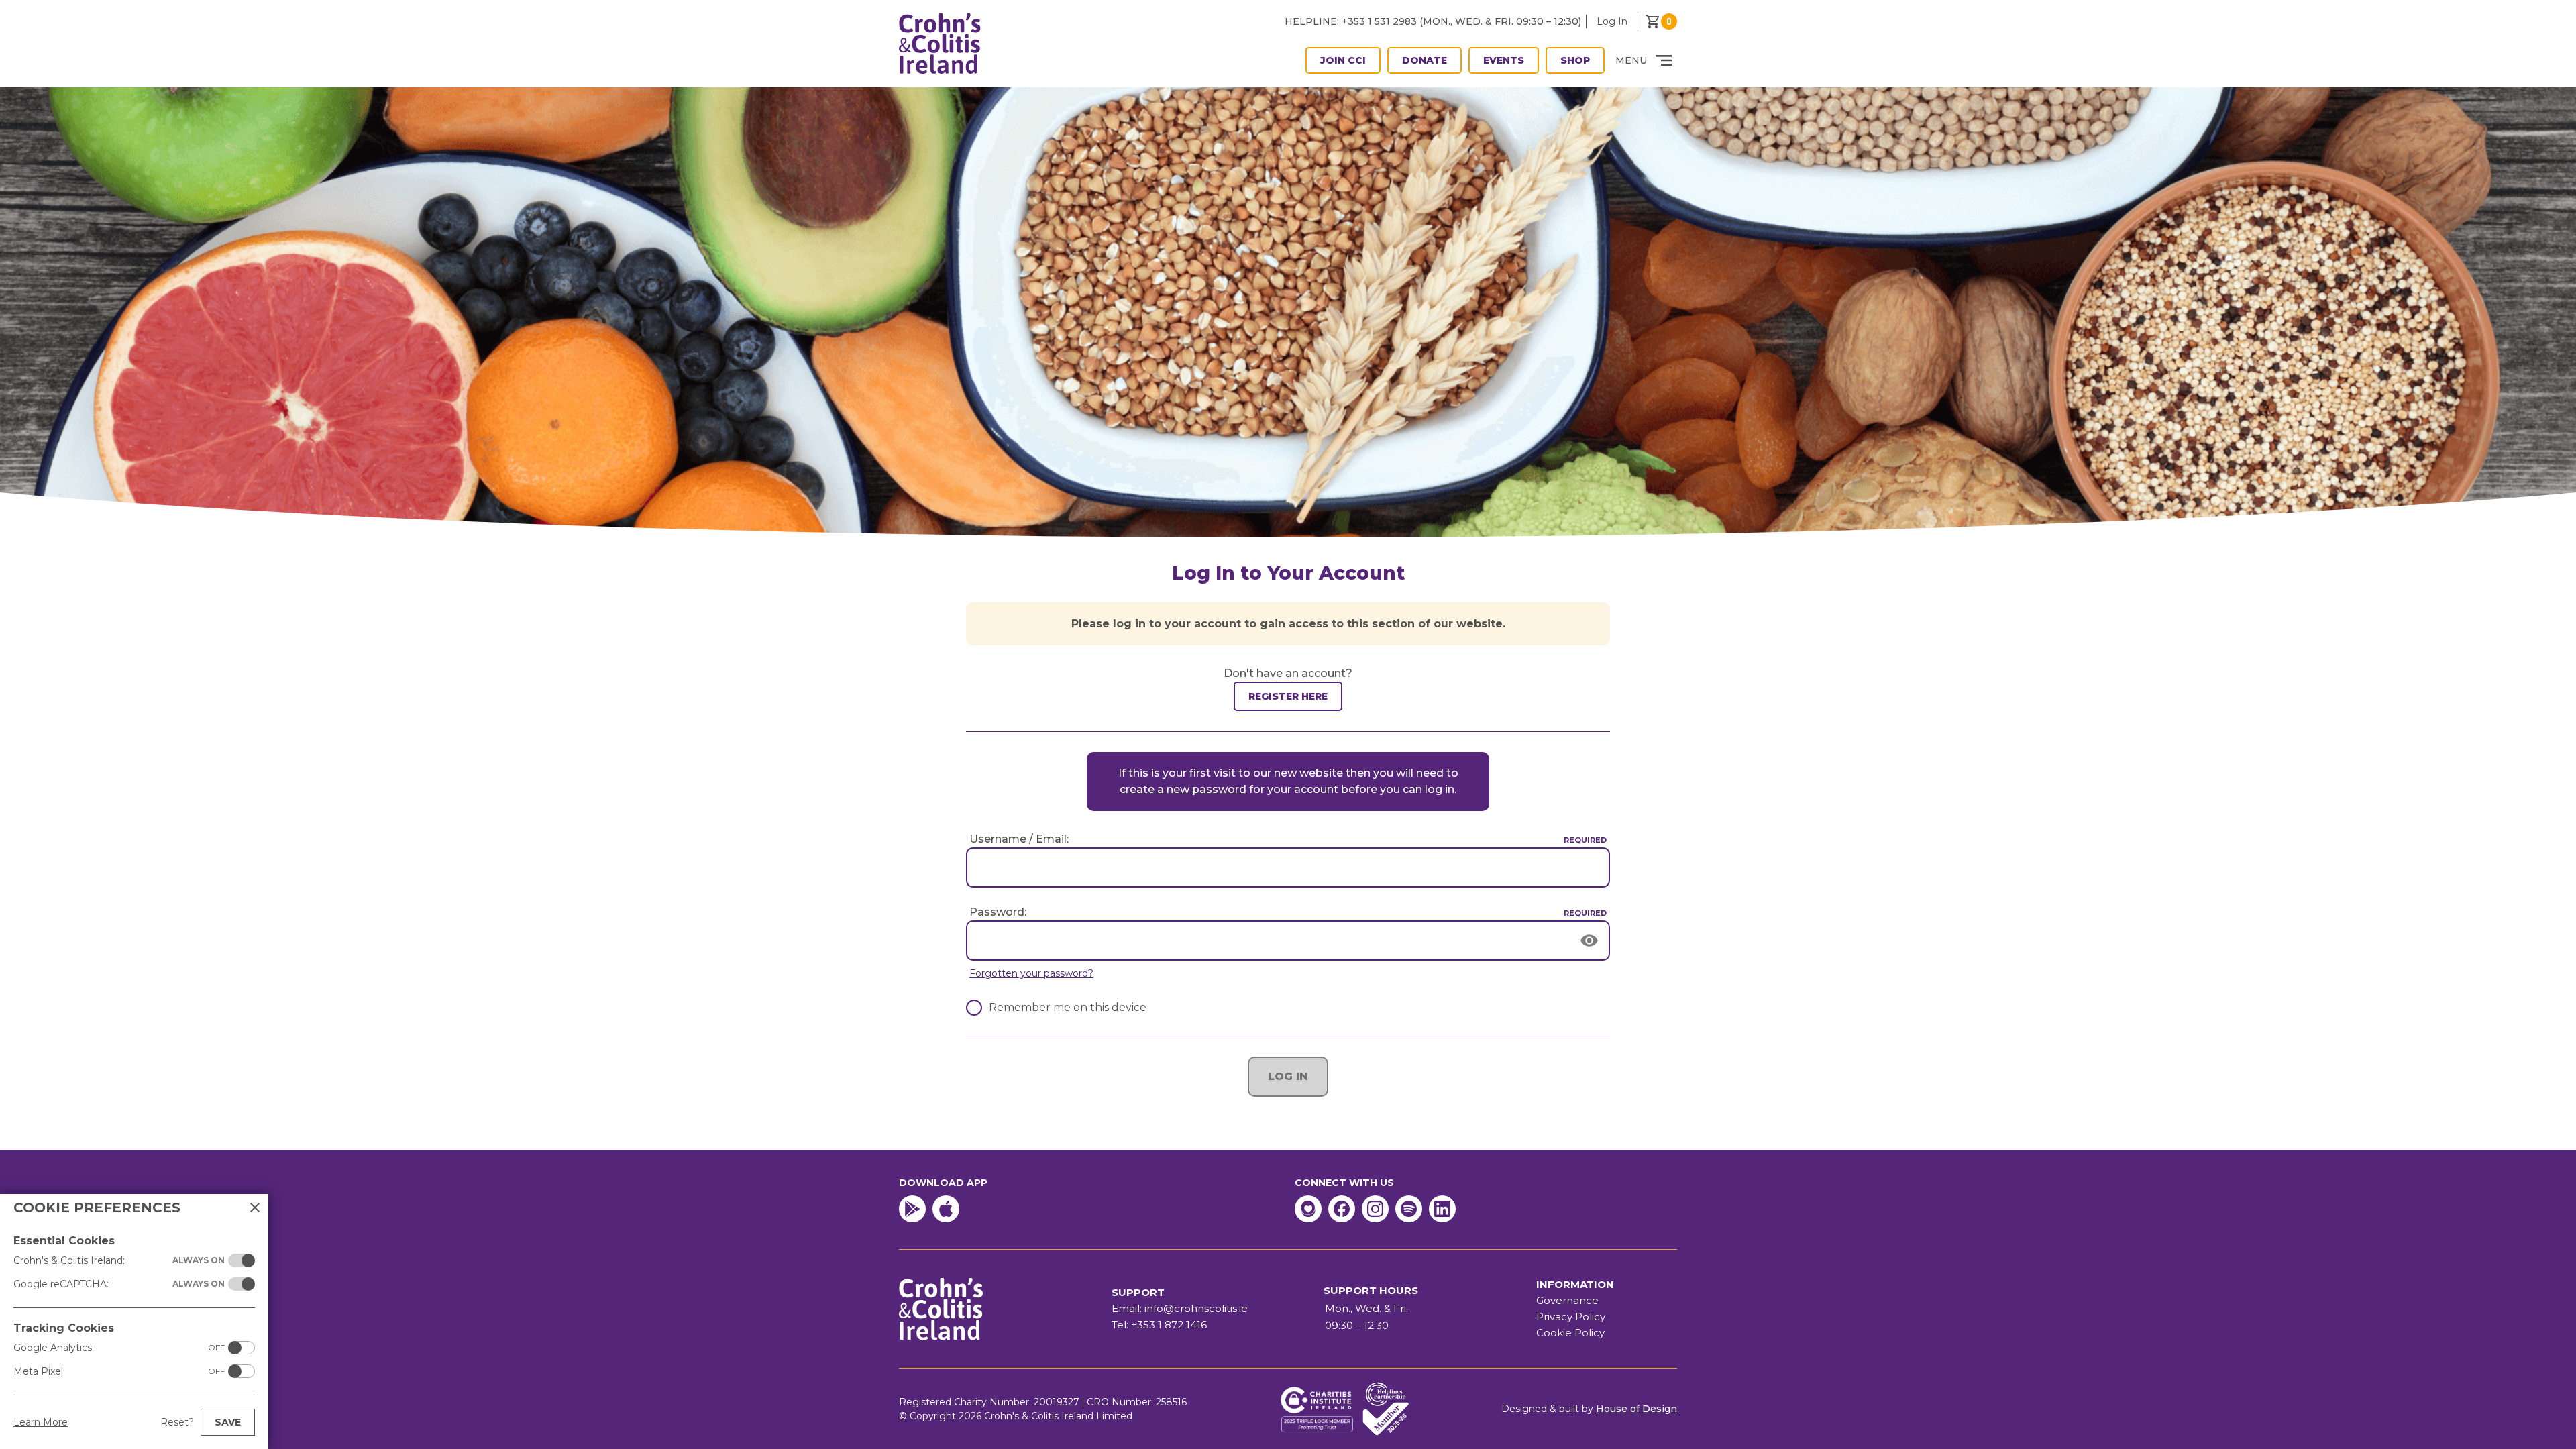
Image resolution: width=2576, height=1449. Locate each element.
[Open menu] (1664, 60)
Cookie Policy (1570, 1333)
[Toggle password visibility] (1590, 941)
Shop (1575, 60)
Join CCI (1343, 60)
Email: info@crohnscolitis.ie (1180, 1308)
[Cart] (1661, 21)
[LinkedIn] (1442, 1209)
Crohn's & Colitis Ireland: (119, 1260)
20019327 (1057, 1402)
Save (228, 1422)
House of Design (1636, 1409)
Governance (1567, 1300)
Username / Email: (1019, 839)
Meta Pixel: (119, 1371)
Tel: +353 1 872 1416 (1159, 1325)
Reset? (177, 1422)
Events (1504, 60)
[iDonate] (1308, 1209)
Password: (998, 912)
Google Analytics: (119, 1348)
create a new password (1183, 789)
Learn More (41, 1422)
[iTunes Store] (946, 1209)
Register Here (1288, 696)
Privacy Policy (1571, 1317)
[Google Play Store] (912, 1209)
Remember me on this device (1068, 1007)
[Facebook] (1342, 1209)
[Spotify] (1409, 1209)
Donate (1425, 60)
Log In (1612, 21)
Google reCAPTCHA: (119, 1284)
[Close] (255, 1207)
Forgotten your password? (1031, 973)
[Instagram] (1375, 1209)
